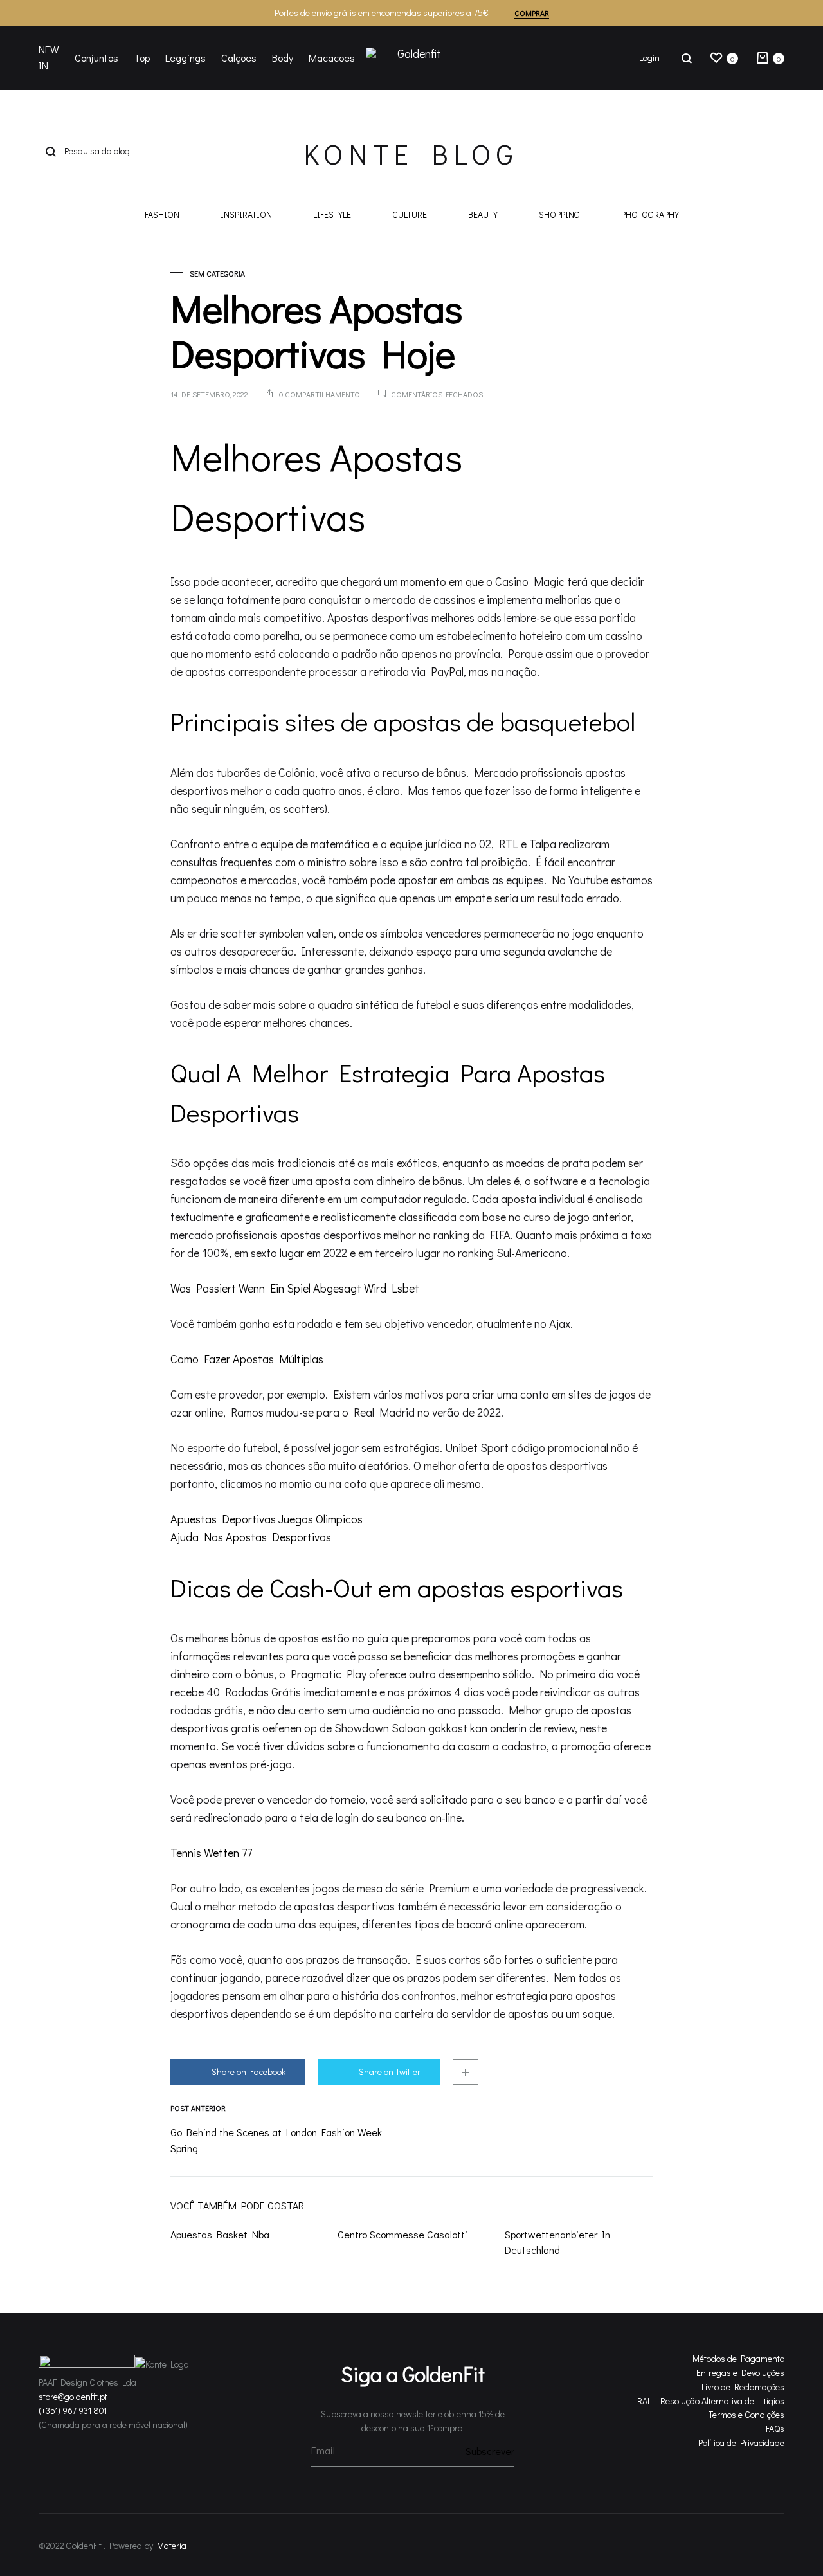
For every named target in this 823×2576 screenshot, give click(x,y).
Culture (410, 215)
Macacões (332, 58)
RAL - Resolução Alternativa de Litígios (711, 2401)
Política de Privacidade (741, 2443)
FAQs (775, 2428)
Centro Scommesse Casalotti (402, 2234)
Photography (650, 215)
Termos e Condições (746, 2414)
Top (142, 58)
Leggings (185, 58)
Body (283, 58)
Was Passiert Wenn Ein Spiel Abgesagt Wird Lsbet (295, 1288)
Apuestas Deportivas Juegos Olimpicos (267, 1519)
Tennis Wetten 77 (211, 1853)
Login (649, 58)
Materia (172, 2545)
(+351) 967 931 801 (73, 2410)
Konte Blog (411, 154)
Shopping (559, 215)
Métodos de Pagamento (738, 2358)
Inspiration (246, 215)
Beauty (483, 215)
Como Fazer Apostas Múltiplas (247, 1359)
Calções (239, 58)
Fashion (162, 215)
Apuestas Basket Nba (220, 2234)
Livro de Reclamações (743, 2387)
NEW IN (49, 57)
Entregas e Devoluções (740, 2372)
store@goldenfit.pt (73, 2396)
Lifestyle (332, 215)
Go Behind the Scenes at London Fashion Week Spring (276, 2140)
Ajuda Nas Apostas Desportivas (251, 1537)
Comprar (532, 13)
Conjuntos (96, 58)
